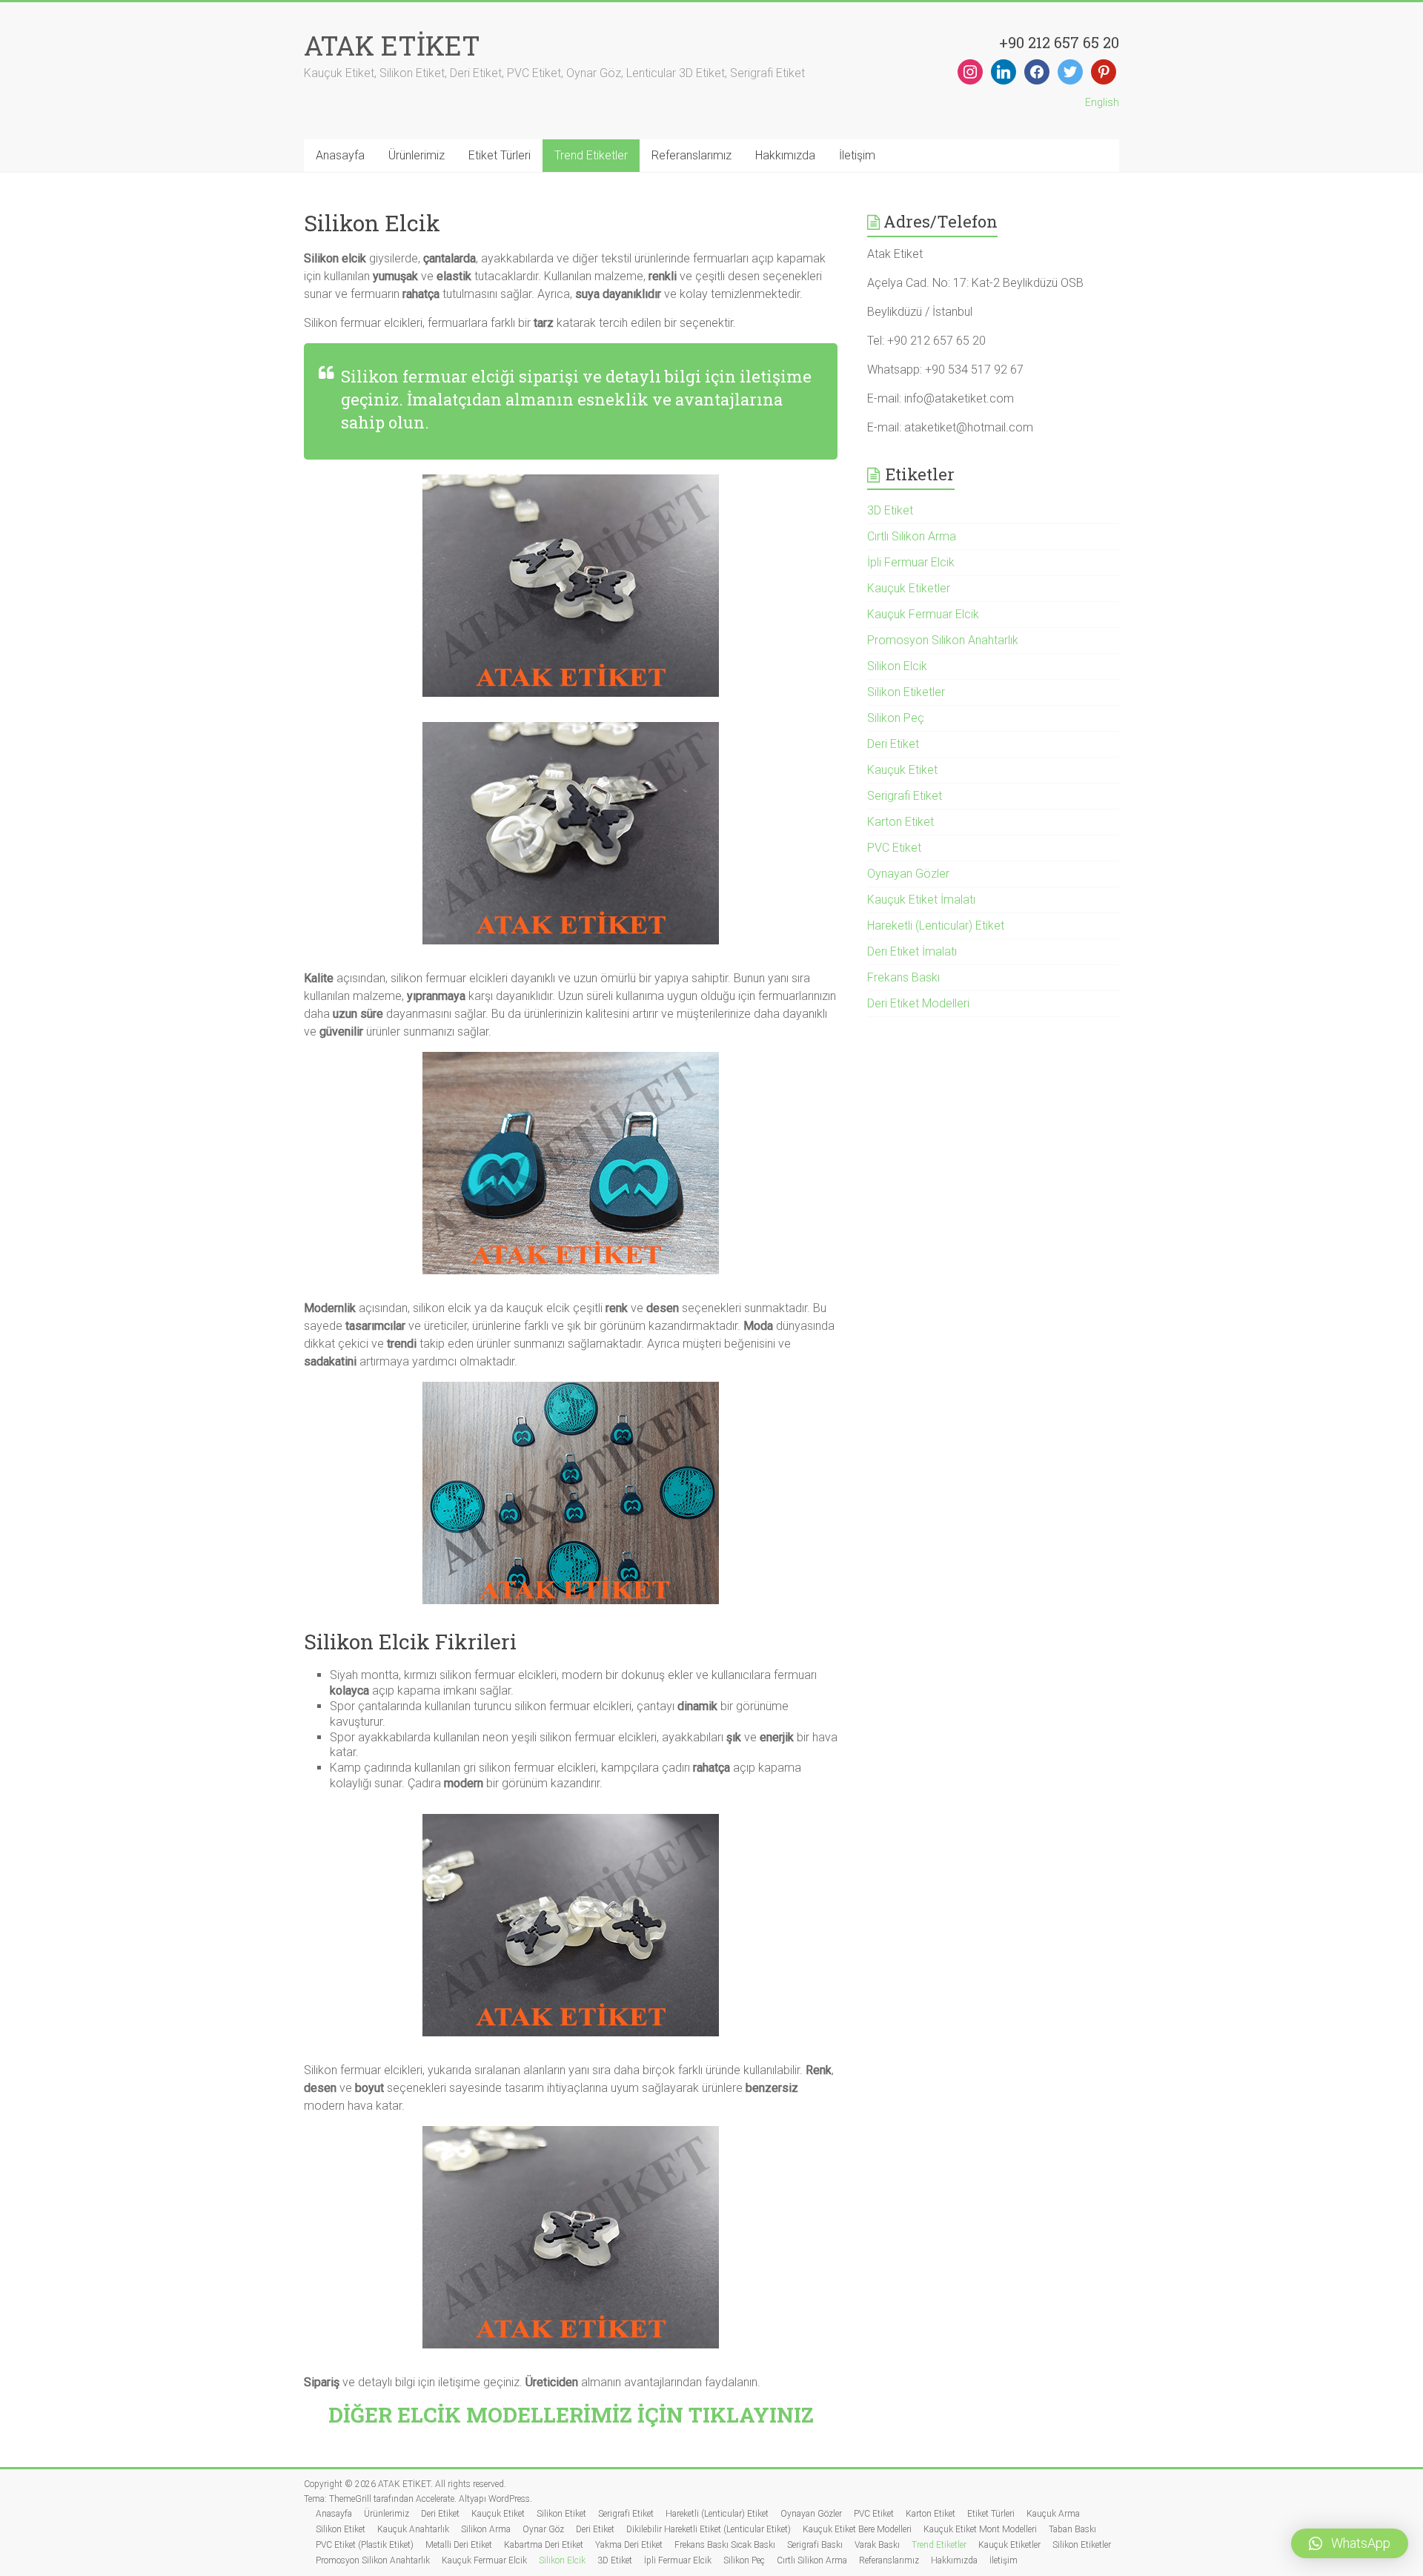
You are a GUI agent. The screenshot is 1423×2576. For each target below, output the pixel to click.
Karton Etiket (900, 822)
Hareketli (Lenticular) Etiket (936, 926)
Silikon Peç (896, 718)
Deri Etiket (893, 744)
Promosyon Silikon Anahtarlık (943, 640)
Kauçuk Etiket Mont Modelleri (980, 2529)
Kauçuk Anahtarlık (413, 2529)
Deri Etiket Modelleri (918, 1003)
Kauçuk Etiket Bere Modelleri (857, 2529)
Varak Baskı (877, 2545)
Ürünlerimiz (417, 155)
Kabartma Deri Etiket (544, 2545)
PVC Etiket (894, 848)
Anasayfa (340, 155)
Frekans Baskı (903, 977)
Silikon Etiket (561, 2514)
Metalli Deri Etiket (459, 2545)
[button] (1350, 2543)
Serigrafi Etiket (905, 796)
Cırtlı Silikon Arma (912, 536)
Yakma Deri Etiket (629, 2545)
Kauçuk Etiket (902, 770)
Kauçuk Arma (1053, 2514)
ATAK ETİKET (392, 45)
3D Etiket (890, 510)
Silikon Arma (486, 2529)
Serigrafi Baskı (815, 2545)
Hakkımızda (785, 155)
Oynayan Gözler (908, 874)
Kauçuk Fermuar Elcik (923, 614)
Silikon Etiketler (906, 692)
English (1102, 102)
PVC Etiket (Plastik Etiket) (365, 2545)
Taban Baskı (1072, 2529)
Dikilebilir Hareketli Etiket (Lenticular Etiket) (709, 2529)
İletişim (857, 155)
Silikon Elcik (897, 666)
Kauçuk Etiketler (909, 588)
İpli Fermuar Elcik (911, 562)
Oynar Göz (543, 2529)
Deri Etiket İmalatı (912, 951)
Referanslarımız (691, 155)
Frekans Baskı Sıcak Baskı (725, 2545)
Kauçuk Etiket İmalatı (921, 900)
